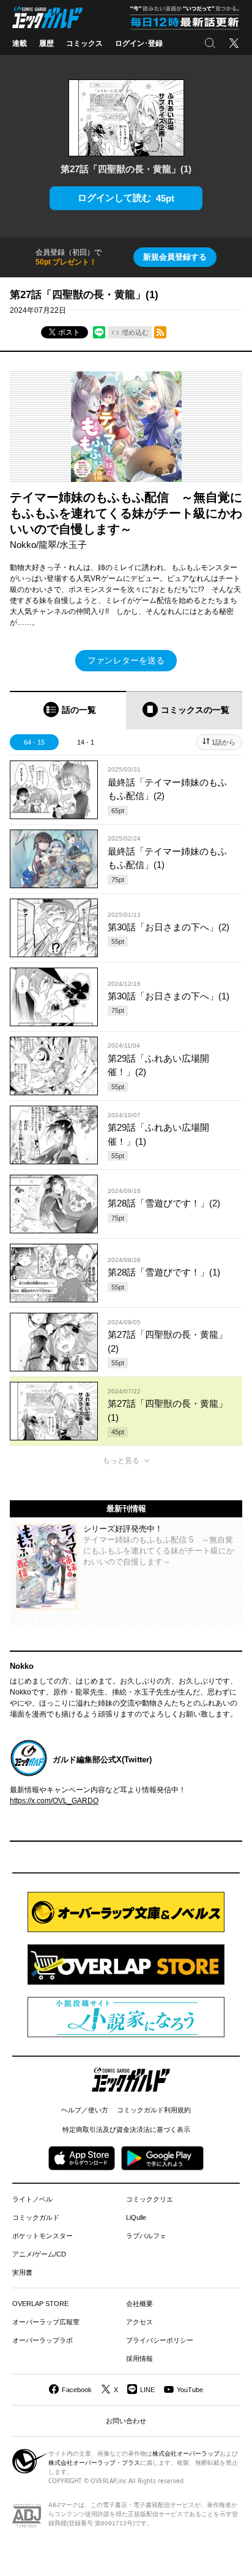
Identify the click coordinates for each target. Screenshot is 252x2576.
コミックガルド (36, 2217)
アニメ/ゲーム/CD (39, 2254)
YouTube (190, 2390)
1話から (224, 742)
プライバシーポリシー (160, 2340)
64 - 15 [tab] (34, 742)
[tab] (68, 710)
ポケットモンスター (43, 2236)
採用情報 (139, 2359)
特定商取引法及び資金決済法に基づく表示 (126, 2129)
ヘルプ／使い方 (85, 2110)
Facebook (77, 2390)
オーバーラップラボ (43, 2340)
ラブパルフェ (146, 2236)
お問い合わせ (126, 2421)
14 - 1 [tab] (86, 742)
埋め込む (135, 332)
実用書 (22, 2272)
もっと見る (121, 1461)
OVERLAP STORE (40, 2304)
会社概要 (139, 2304)
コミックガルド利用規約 (154, 2110)
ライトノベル (32, 2199)
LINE (147, 2390)
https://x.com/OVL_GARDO (54, 1801)
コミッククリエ (150, 2199)
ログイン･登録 (139, 43)
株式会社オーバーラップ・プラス (94, 2463)
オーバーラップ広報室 (46, 2322)
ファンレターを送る (126, 660)
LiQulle (136, 2217)
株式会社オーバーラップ (186, 2454)
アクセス (139, 2322)
